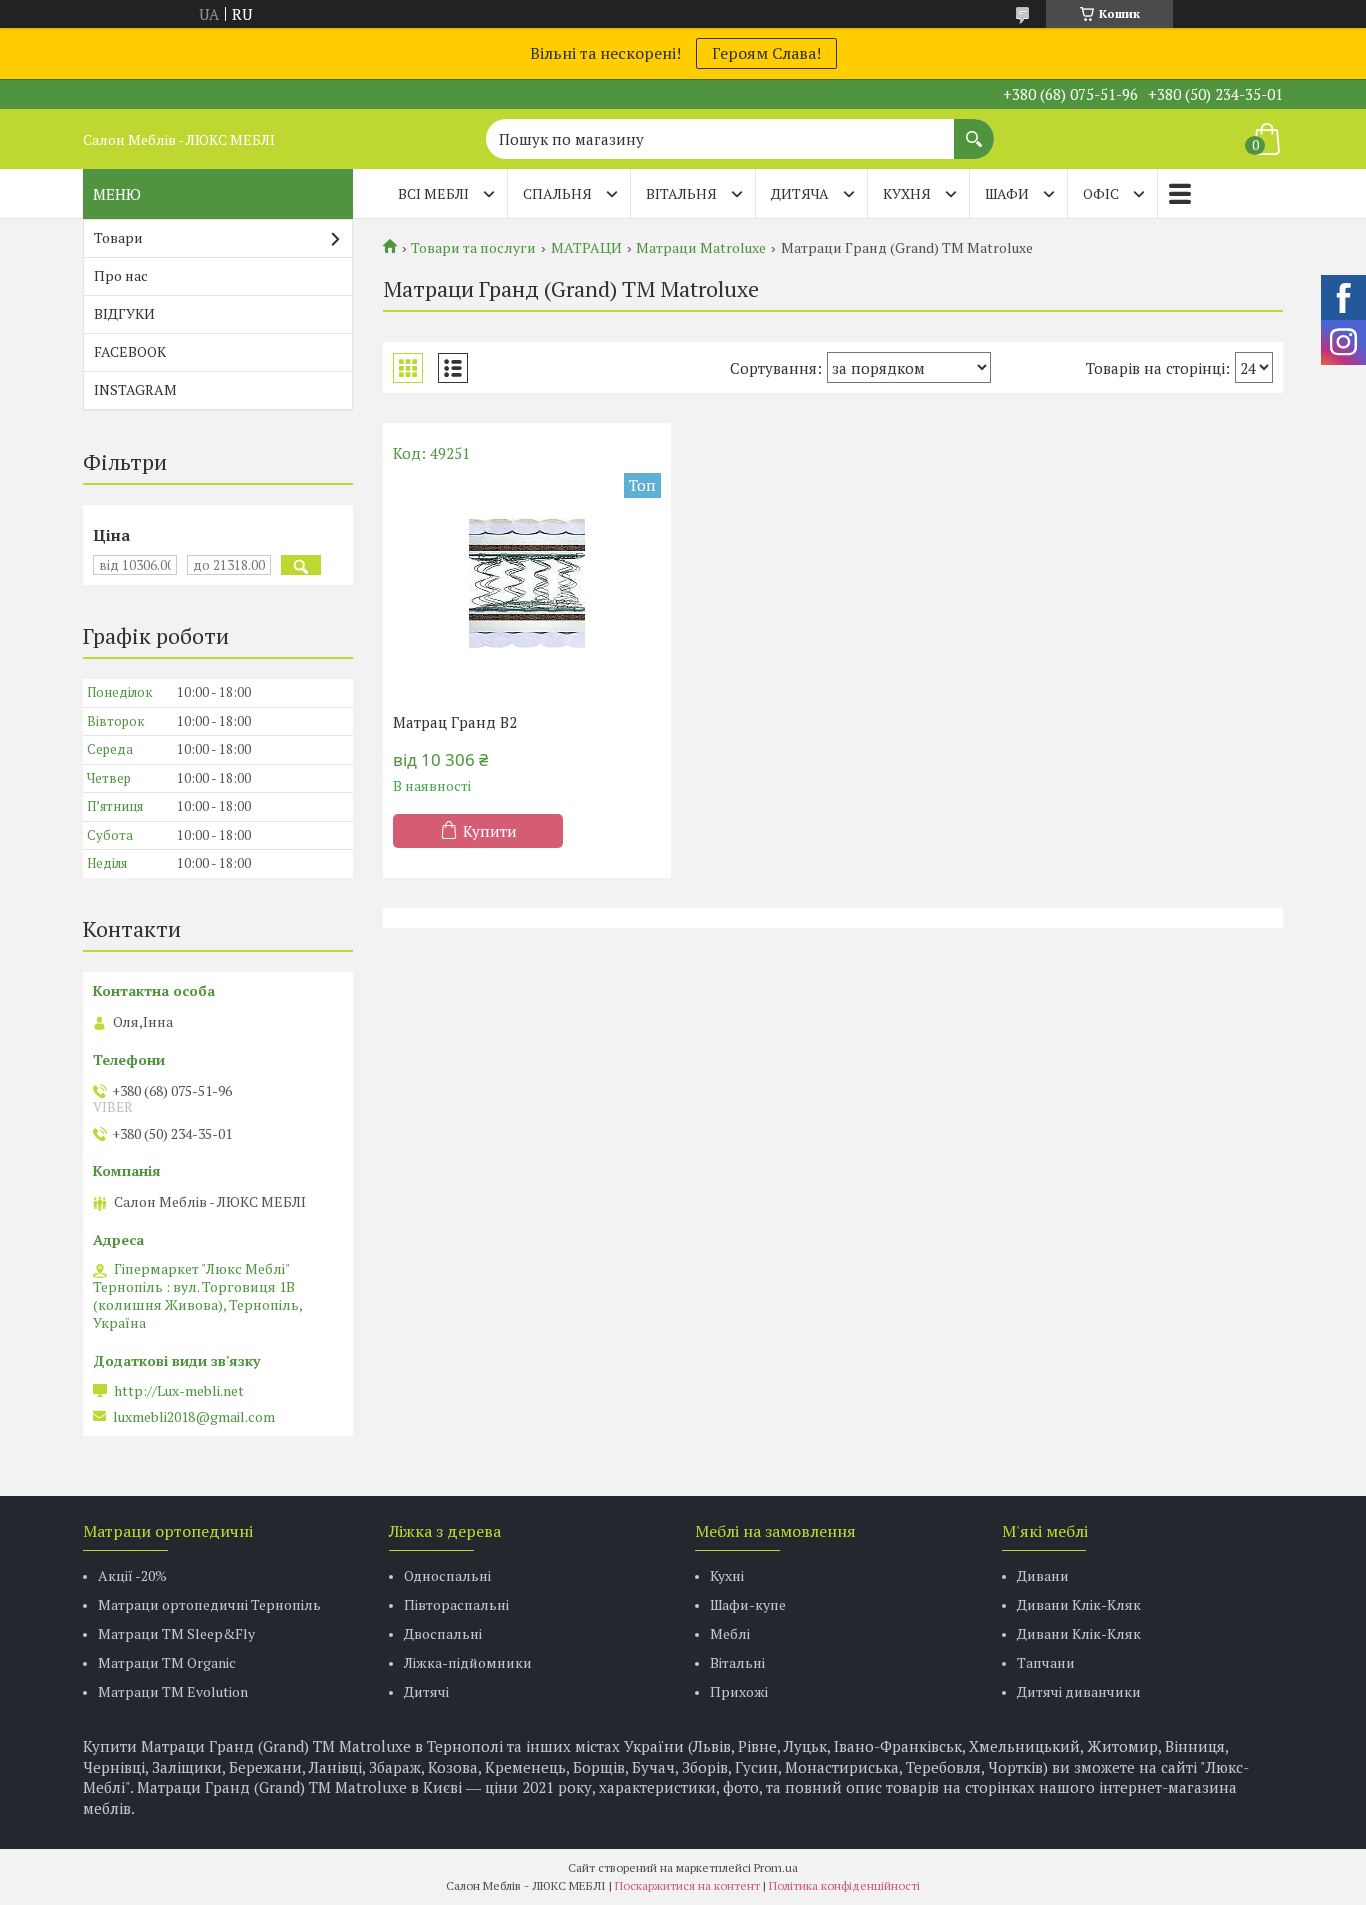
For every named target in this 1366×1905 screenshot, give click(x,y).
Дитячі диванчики (1079, 1691)
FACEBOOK (130, 351)
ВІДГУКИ (124, 313)
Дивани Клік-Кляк (1079, 1604)
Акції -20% (132, 1575)
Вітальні (737, 1662)
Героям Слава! (766, 53)
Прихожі (739, 1691)
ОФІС (1101, 193)
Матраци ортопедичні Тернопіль (209, 1604)
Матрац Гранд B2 (455, 722)
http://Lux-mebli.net (179, 1391)
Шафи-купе (748, 1604)
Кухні (727, 1575)
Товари (118, 237)
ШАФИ (1007, 193)
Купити (490, 831)
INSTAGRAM (135, 389)
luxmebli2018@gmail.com (194, 1417)
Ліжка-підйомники (468, 1662)
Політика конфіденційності (844, 1885)
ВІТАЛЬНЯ (681, 193)
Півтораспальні (456, 1604)
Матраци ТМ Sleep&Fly (176, 1633)
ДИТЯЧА (800, 193)
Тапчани (1046, 1662)
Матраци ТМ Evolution (173, 1691)
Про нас (121, 275)
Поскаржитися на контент (687, 1885)
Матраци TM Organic (167, 1662)
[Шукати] (974, 129)
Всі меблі (433, 193)
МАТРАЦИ (586, 248)
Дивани (1043, 1575)
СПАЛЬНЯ (557, 193)
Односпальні (447, 1575)
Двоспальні (443, 1633)
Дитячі (426, 1691)
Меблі (730, 1633)
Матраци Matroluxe (701, 248)
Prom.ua (776, 1867)
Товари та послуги (473, 248)
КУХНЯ (907, 193)
